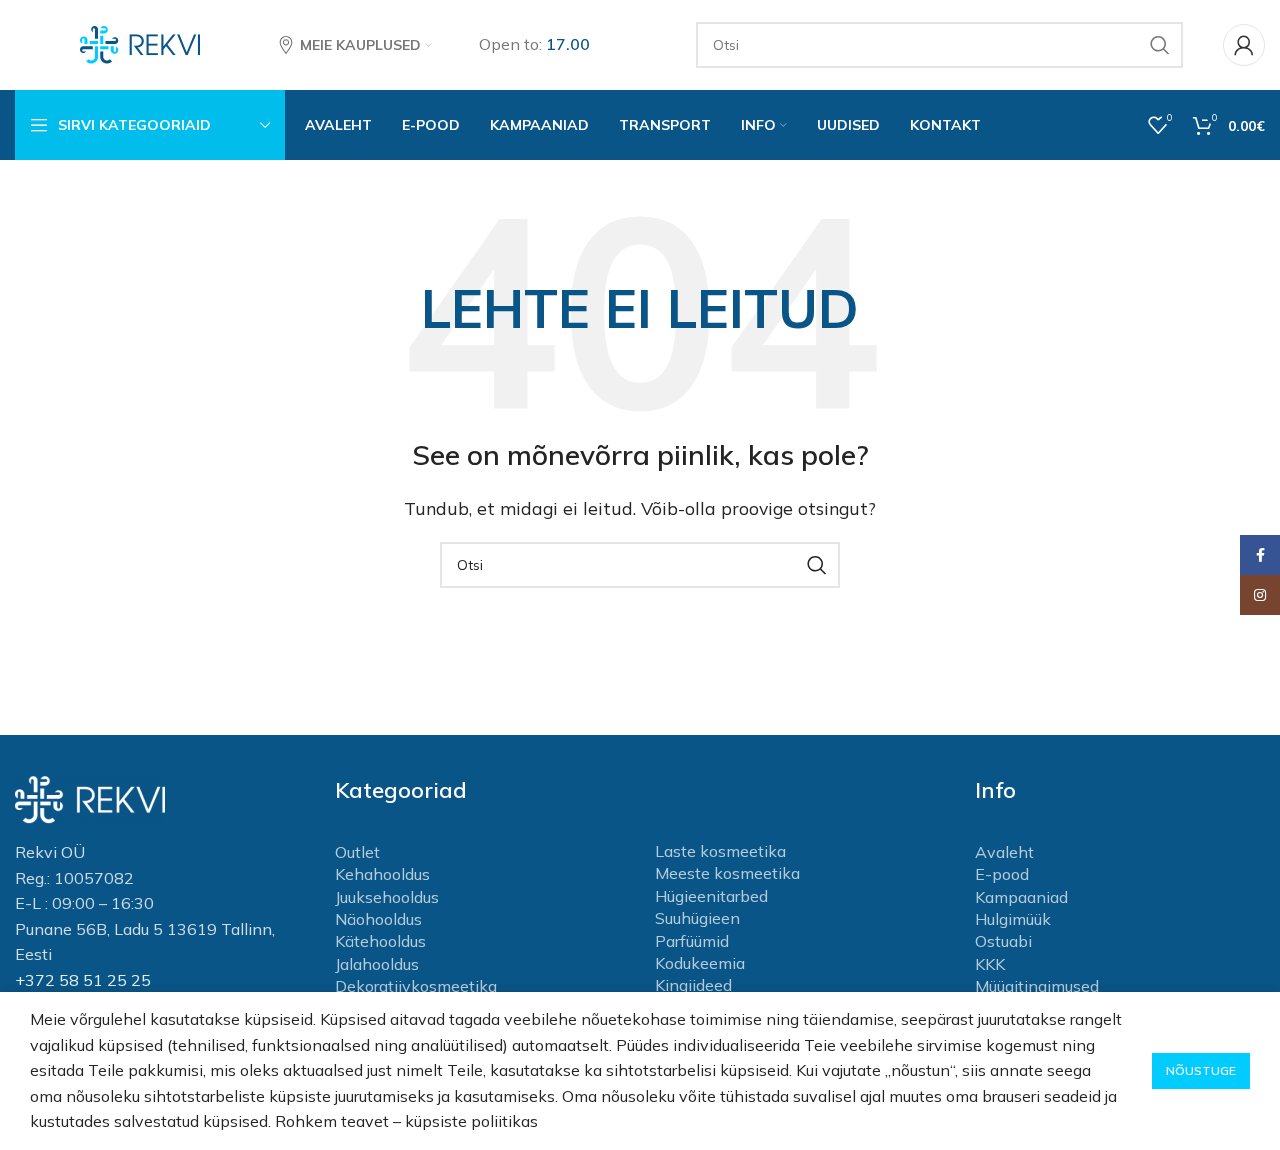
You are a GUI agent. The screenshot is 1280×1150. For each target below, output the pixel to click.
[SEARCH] (1160, 45)
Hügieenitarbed (711, 896)
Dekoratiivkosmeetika (416, 986)
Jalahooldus (377, 964)
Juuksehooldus (387, 897)
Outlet (357, 852)
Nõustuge (1201, 1070)
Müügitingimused (1037, 986)
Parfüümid (692, 941)
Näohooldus (378, 919)
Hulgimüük (1013, 919)
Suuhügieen (697, 918)
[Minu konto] (1244, 45)
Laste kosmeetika (720, 851)
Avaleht (1004, 852)
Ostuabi (1003, 941)
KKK (990, 964)
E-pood (1002, 874)
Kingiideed (693, 985)
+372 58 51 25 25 (83, 980)
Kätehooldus (380, 941)
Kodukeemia (700, 963)
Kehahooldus (382, 874)
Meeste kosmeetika (727, 873)
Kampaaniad (1021, 897)
